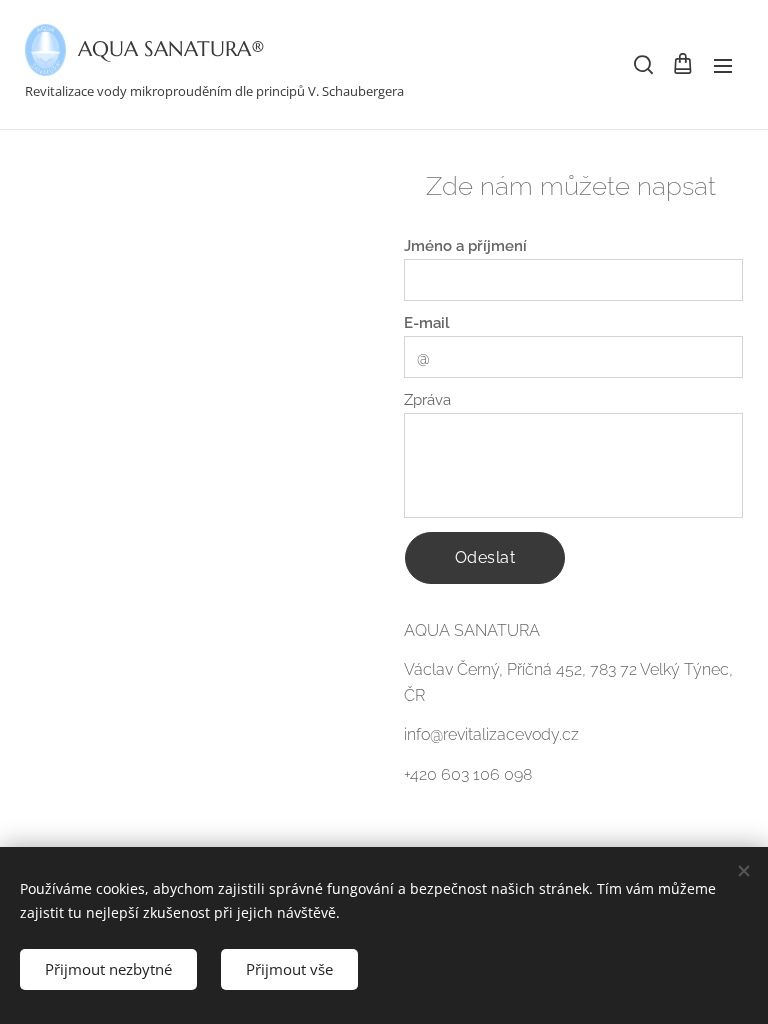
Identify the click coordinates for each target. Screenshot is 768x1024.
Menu (723, 65)
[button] (642, 65)
